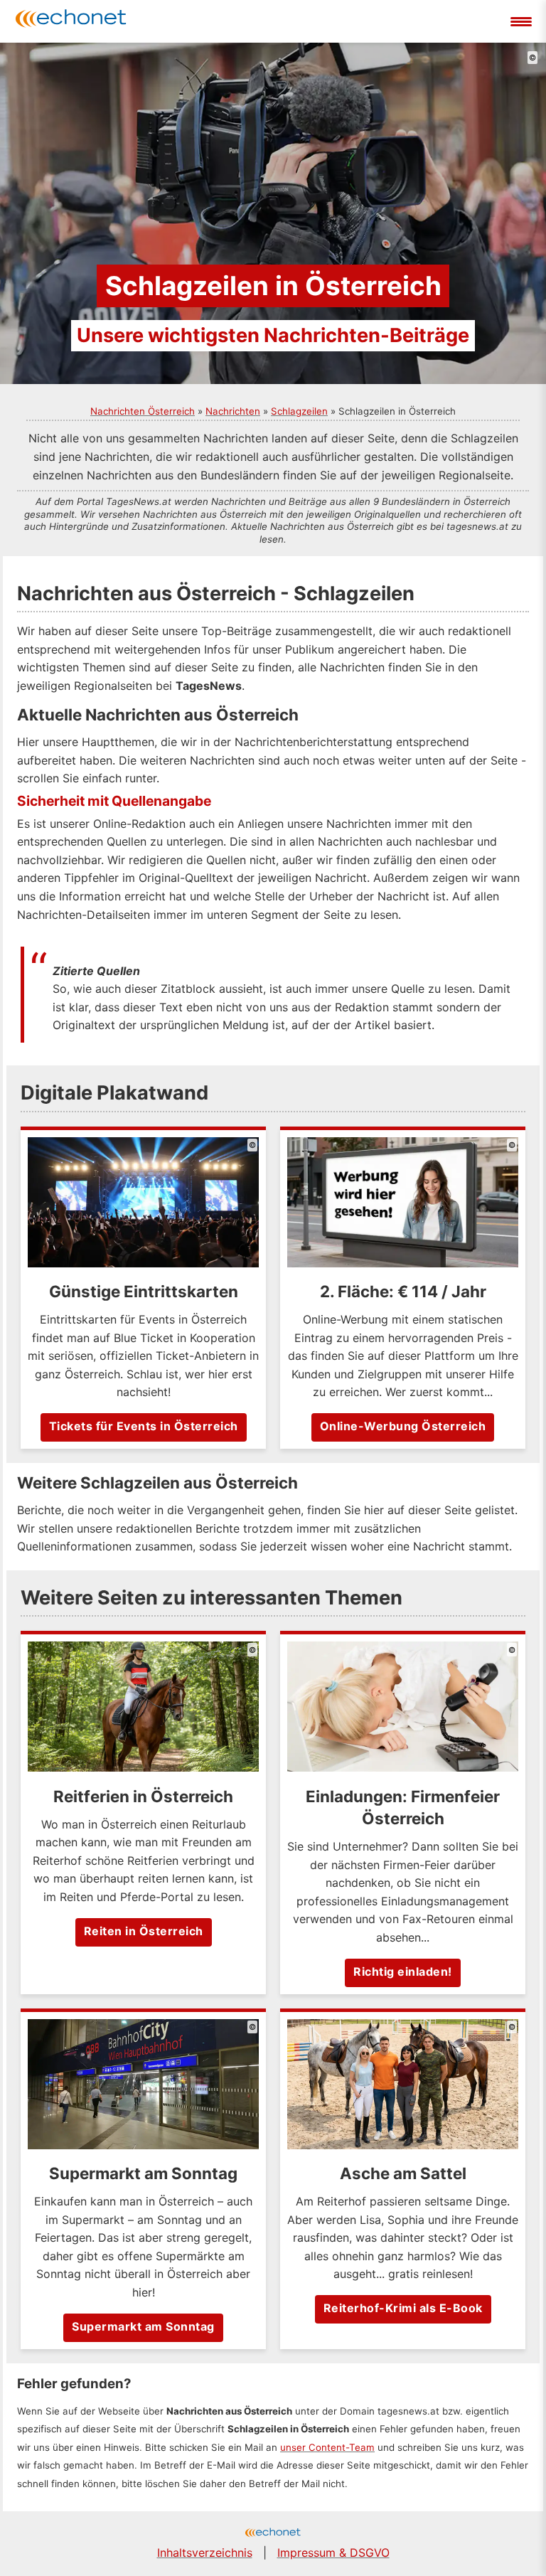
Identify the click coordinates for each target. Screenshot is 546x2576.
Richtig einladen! (403, 1971)
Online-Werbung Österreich (403, 1426)
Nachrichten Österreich (143, 411)
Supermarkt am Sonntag (143, 2326)
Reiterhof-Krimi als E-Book (403, 2308)
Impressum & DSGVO (333, 2553)
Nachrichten (233, 411)
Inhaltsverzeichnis (205, 2553)
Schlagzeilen (299, 411)
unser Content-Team (327, 2447)
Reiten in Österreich (144, 1931)
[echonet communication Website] (273, 2534)
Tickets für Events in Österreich (144, 1426)
